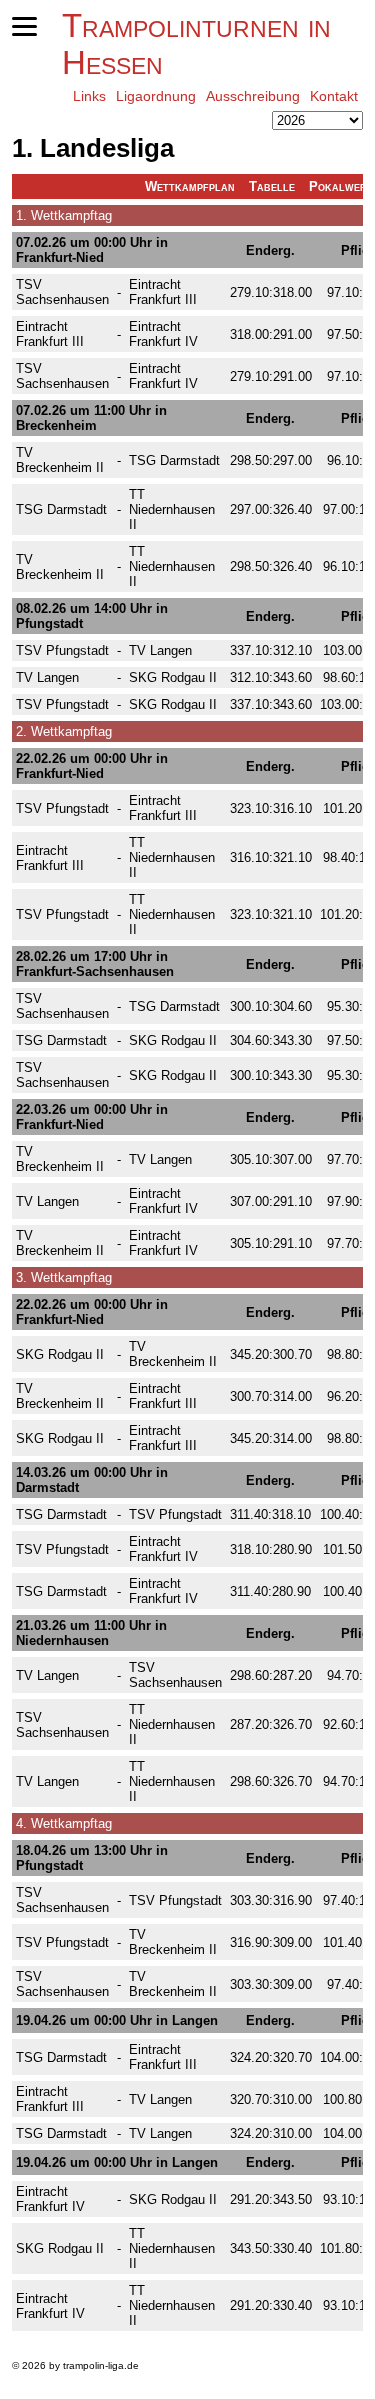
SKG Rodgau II (173, 677)
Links (89, 96)
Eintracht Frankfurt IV (163, 334)
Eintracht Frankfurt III (163, 292)
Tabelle (272, 186)
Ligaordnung (156, 96)
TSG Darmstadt (174, 460)
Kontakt (334, 96)
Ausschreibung (253, 96)
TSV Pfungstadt (62, 650)
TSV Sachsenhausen (62, 292)
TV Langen (160, 650)
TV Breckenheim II (60, 460)
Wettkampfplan (190, 186)
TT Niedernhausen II (172, 509)
